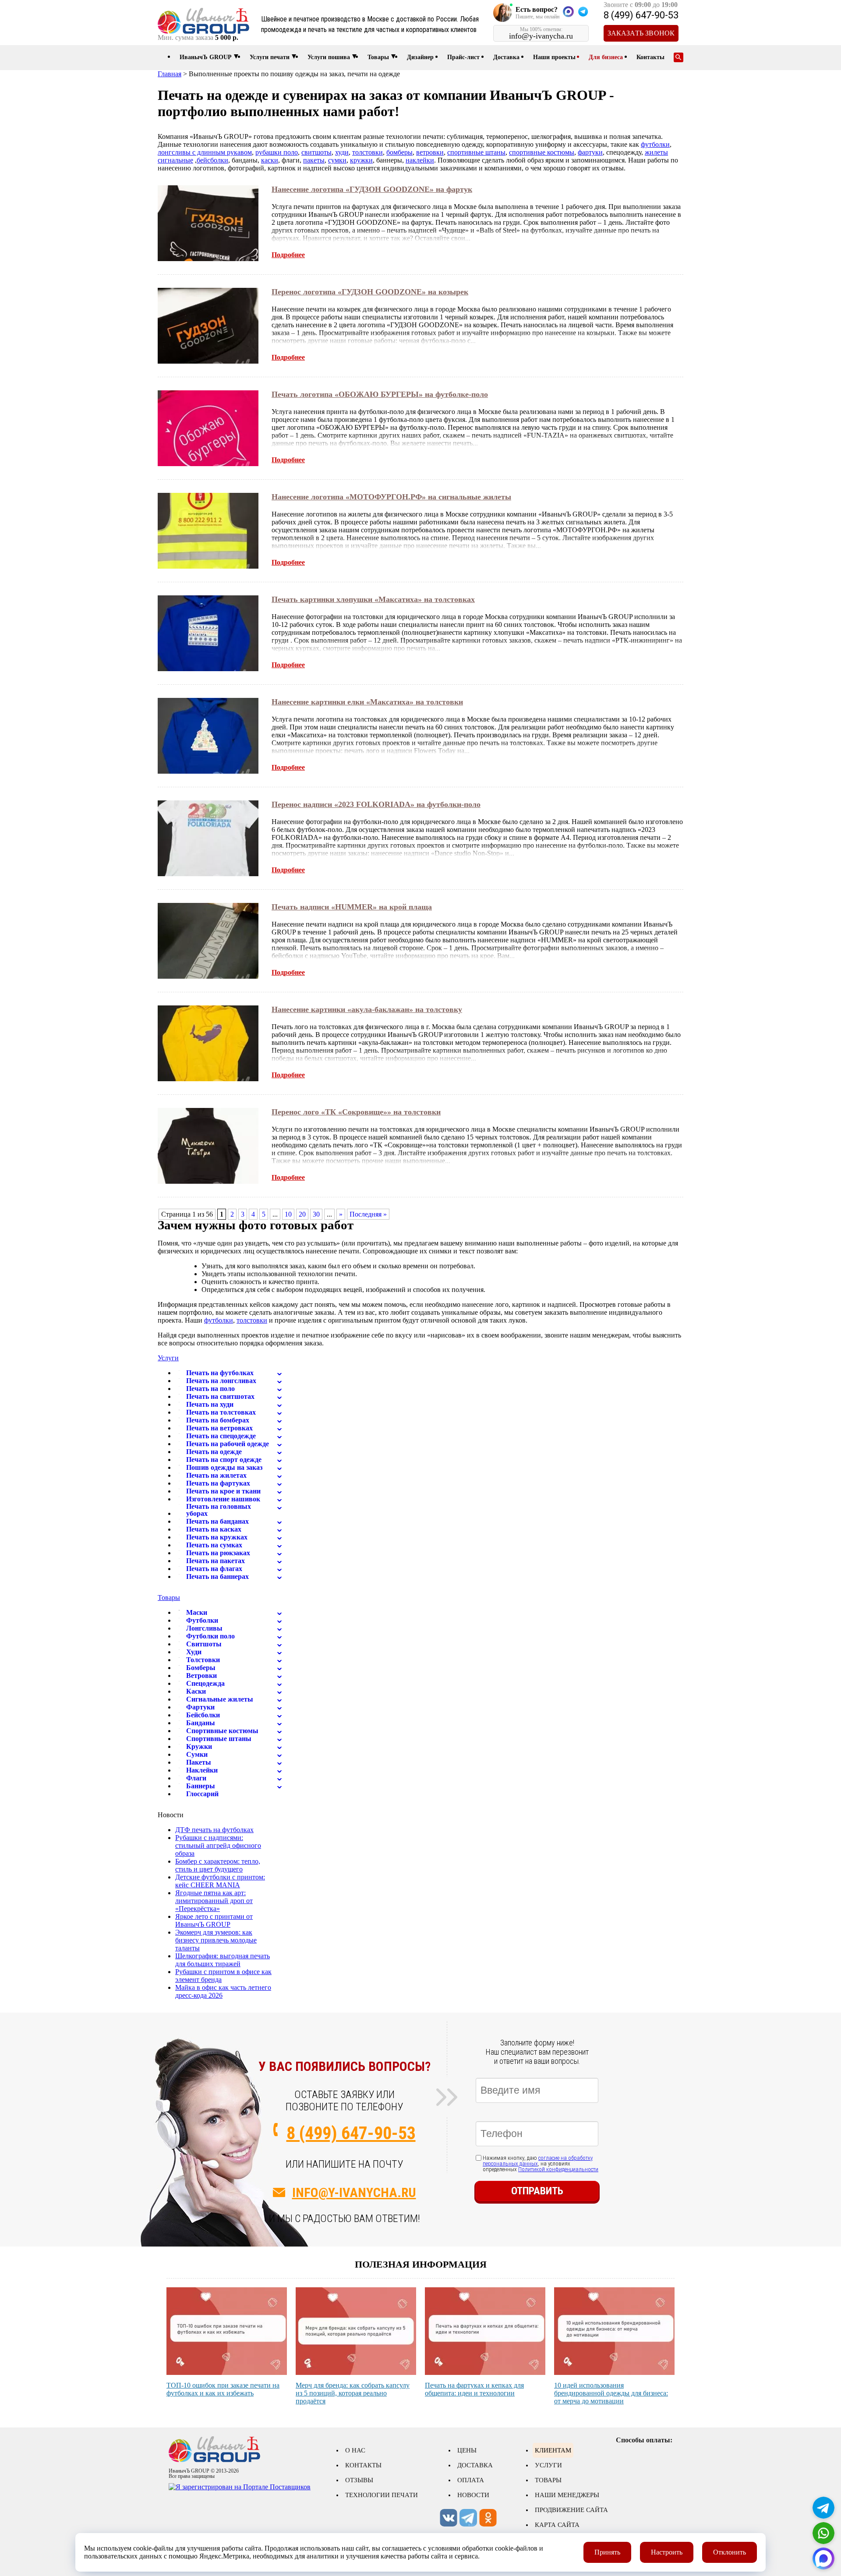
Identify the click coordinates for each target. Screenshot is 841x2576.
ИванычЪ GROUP (206, 57)
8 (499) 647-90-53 (641, 15)
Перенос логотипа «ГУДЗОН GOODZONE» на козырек (370, 292)
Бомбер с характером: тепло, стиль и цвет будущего (218, 1865)
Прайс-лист (463, 57)
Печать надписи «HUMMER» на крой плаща (352, 907)
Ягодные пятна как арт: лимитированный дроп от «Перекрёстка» (214, 1901)
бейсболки (212, 160)
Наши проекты (554, 57)
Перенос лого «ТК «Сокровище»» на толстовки (356, 1112)
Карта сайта (557, 2525)
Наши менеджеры (567, 2495)
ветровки (430, 152)
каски (270, 160)
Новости (473, 2495)
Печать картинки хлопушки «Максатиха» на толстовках (373, 599)
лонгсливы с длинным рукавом (205, 152)
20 (302, 1214)
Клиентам (553, 2450)
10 (288, 1214)
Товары (378, 57)
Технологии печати (382, 2495)
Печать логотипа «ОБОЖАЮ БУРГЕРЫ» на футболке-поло (380, 394)
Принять (607, 2552)
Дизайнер (420, 57)
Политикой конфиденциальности (558, 2169)
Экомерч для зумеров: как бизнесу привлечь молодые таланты (216, 1940)
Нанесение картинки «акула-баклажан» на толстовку (367, 1009)
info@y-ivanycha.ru (354, 2192)
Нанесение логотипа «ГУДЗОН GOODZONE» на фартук (372, 189)
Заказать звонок (641, 33)
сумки (337, 160)
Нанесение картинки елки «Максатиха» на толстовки (367, 702)
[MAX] (823, 2558)
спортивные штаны (476, 152)
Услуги (168, 1358)
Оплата (471, 2480)
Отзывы (359, 2480)
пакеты (314, 160)
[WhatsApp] (823, 2533)
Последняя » (368, 1214)
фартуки (590, 152)
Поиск (678, 57)
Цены (467, 2450)
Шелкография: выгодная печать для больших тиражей (223, 1960)
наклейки (420, 160)
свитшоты (316, 152)
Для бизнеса (606, 57)
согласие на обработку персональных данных (538, 2161)
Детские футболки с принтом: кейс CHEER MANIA (220, 1881)
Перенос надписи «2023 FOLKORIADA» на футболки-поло (376, 804)
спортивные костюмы (542, 152)
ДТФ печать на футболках (214, 1830)
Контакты (650, 57)
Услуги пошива (329, 57)
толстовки (367, 152)
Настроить (667, 2552)
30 (316, 1214)
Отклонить (730, 2552)
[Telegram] (823, 2508)
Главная (170, 74)
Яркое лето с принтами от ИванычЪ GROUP (214, 1920)
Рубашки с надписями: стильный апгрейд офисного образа (218, 1845)
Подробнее (288, 255)
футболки (655, 144)
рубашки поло (277, 152)
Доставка (506, 57)
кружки (361, 160)
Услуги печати (270, 57)
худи (342, 152)
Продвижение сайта (571, 2510)
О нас (355, 2450)
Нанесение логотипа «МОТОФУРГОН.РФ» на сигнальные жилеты (391, 497)
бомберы (399, 152)
